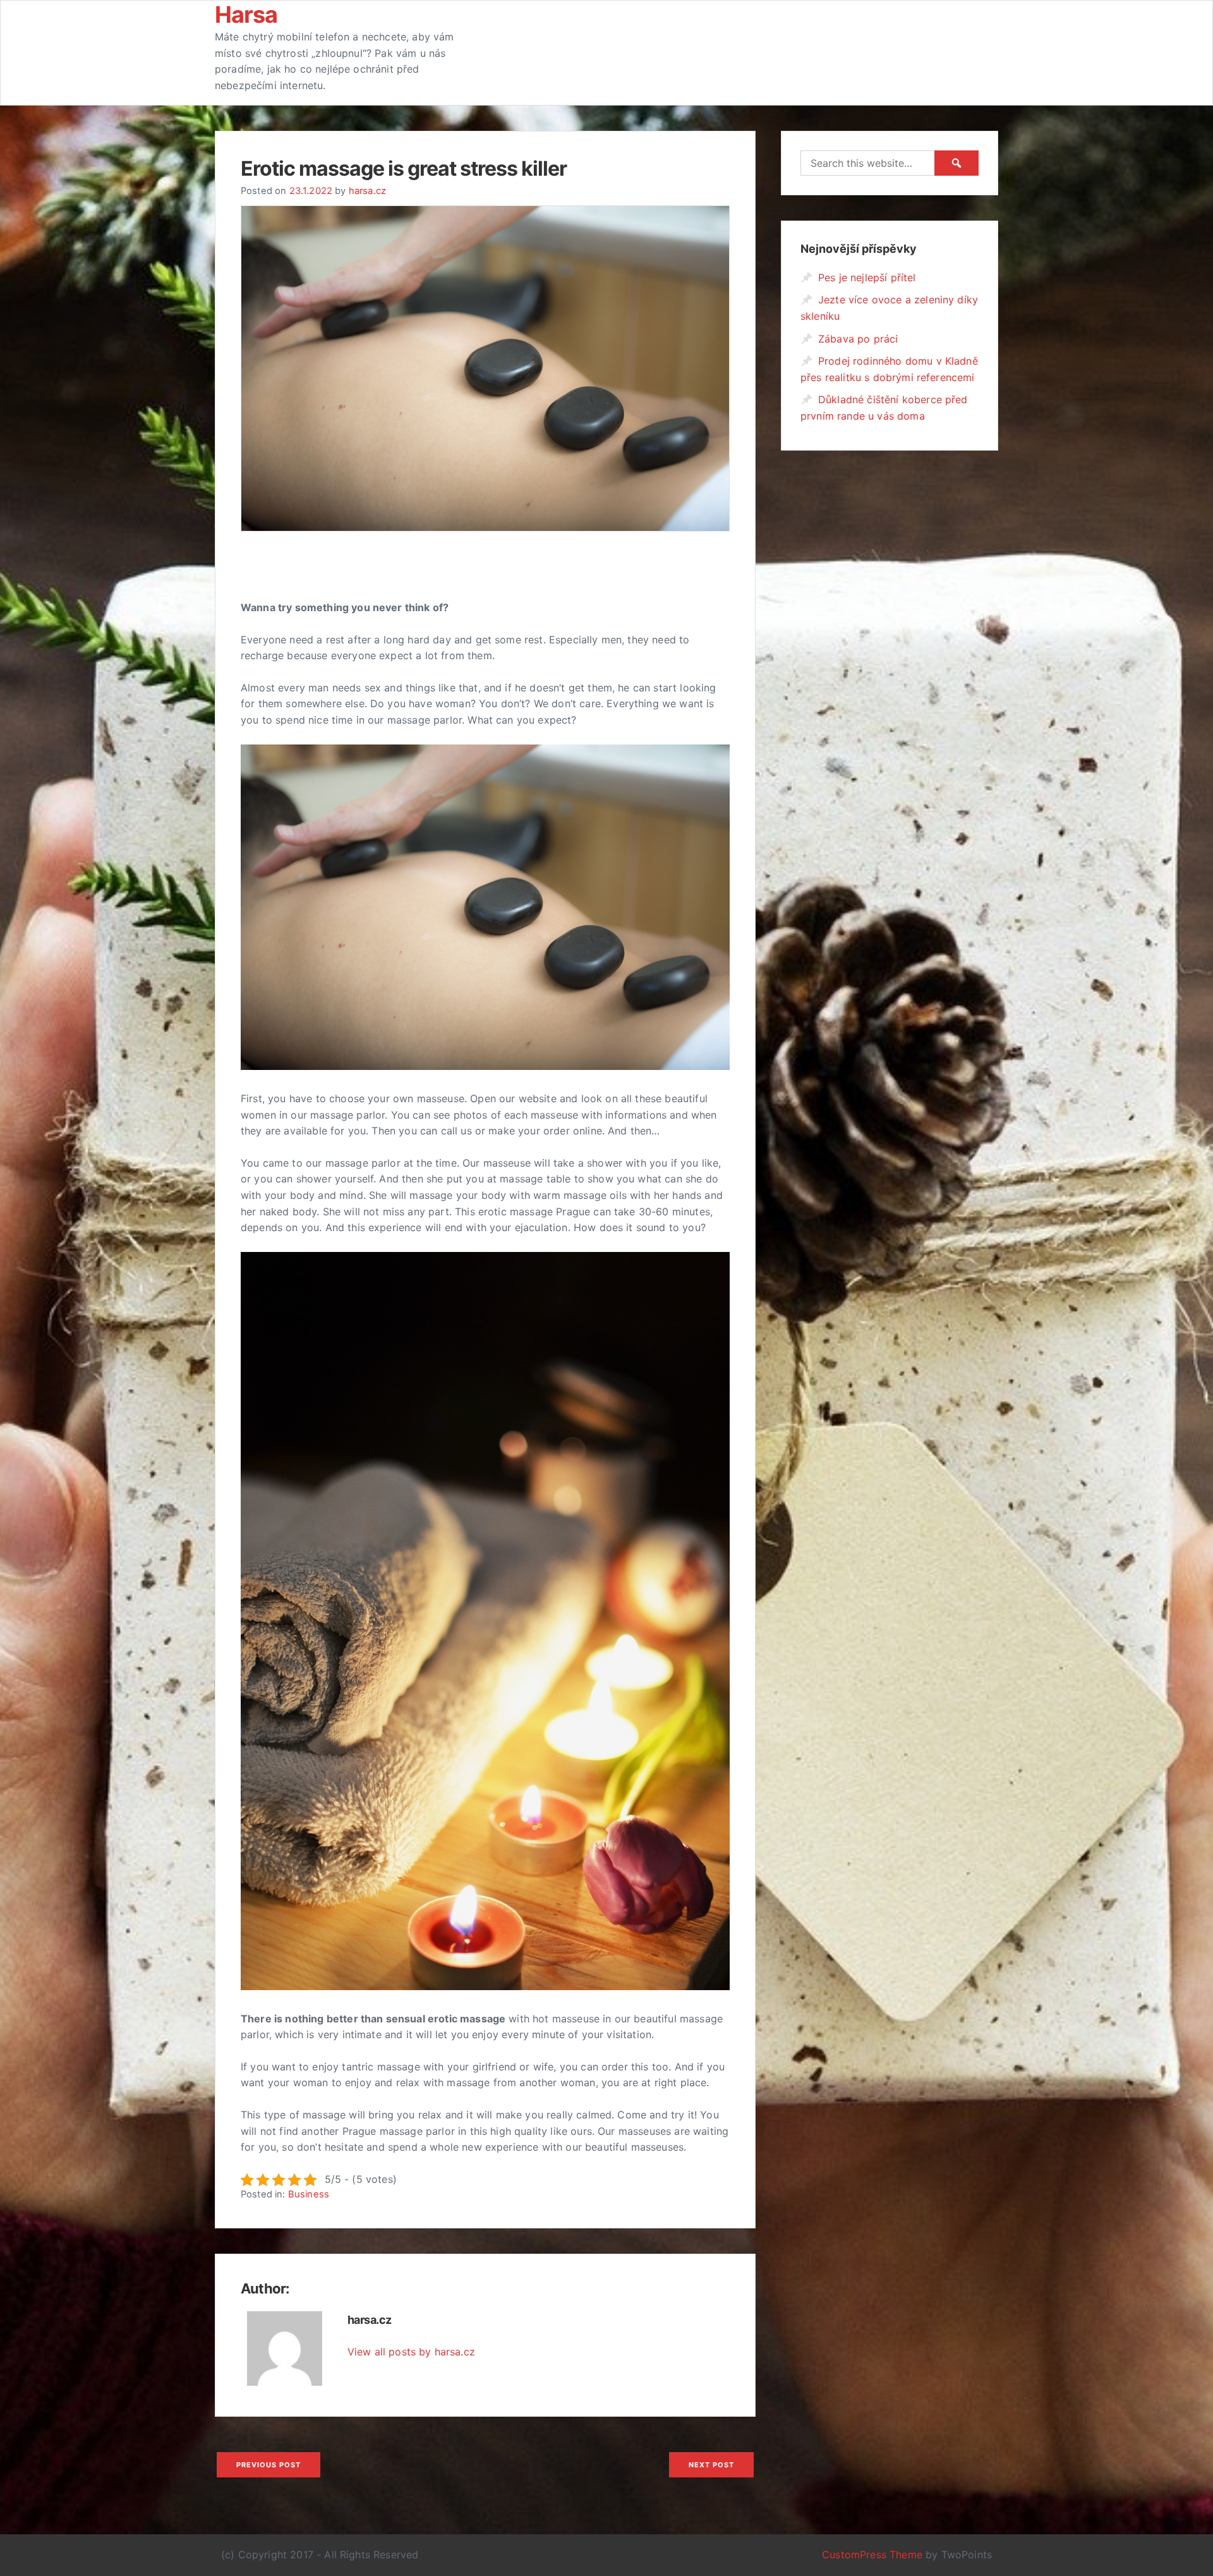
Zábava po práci (858, 339)
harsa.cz (367, 191)
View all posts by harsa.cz (411, 2352)
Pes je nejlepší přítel (867, 277)
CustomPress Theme (872, 2555)
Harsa (246, 15)
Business (309, 2194)
